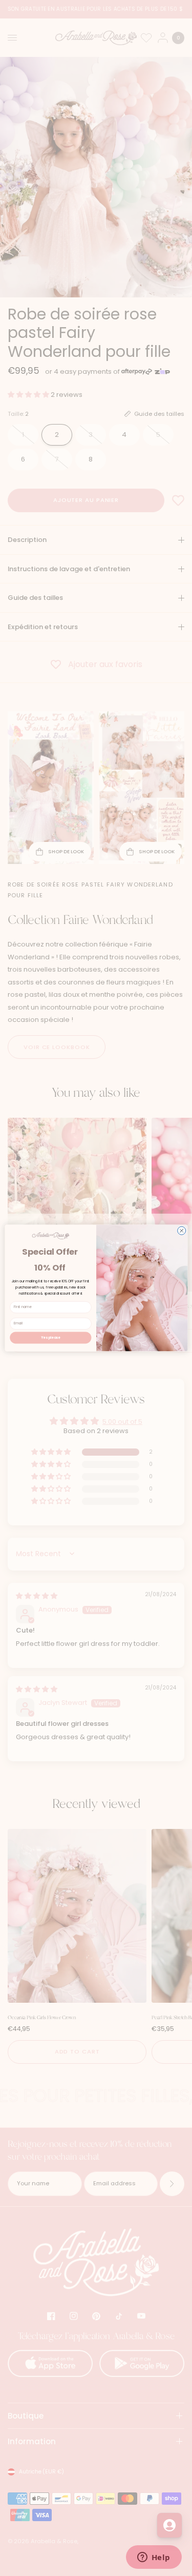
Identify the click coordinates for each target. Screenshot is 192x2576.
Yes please (51, 1337)
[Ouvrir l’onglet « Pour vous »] (169, 2525)
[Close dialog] (181, 1231)
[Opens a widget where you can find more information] (154, 2558)
